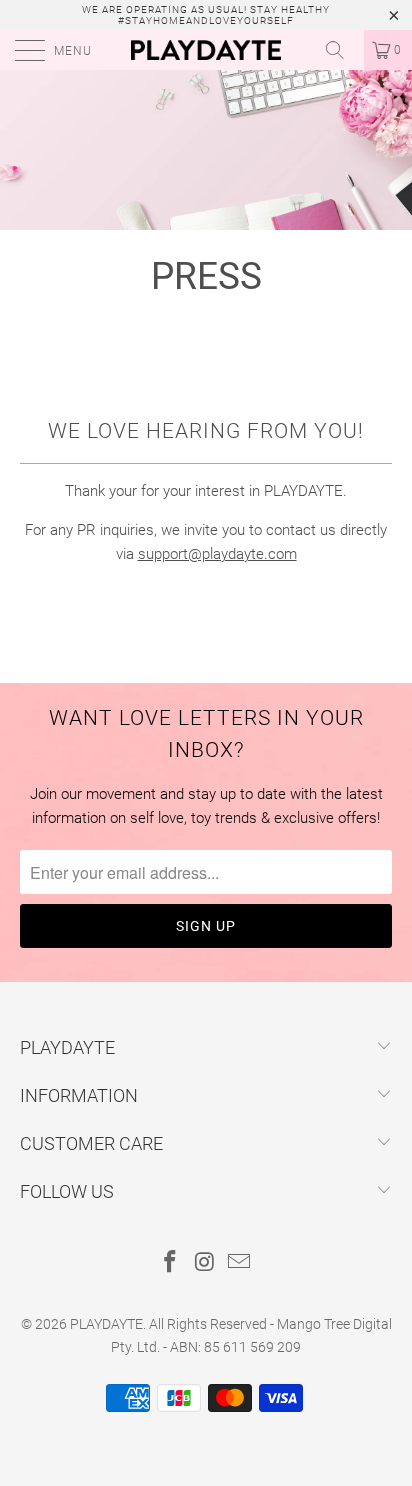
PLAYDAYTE (106, 1324)
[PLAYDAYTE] (206, 50)
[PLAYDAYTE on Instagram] (205, 1263)
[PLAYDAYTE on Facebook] (170, 1263)
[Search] (342, 50)
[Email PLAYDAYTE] (240, 1263)
